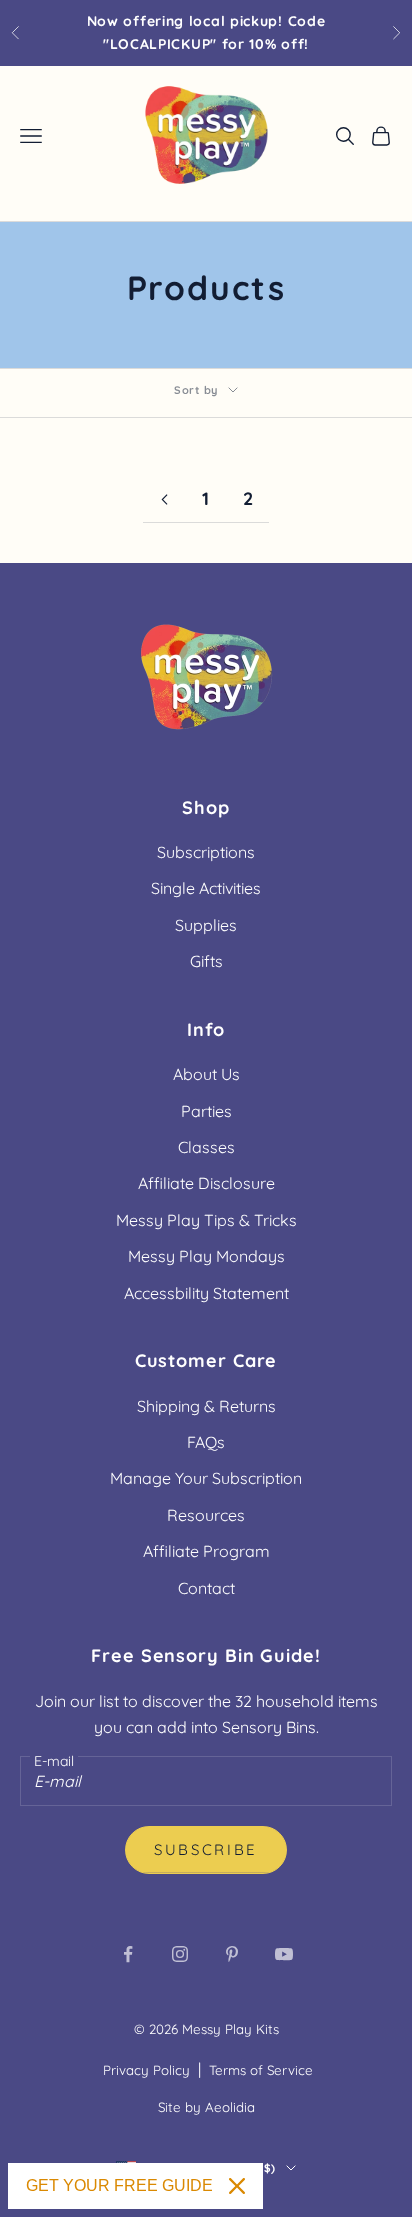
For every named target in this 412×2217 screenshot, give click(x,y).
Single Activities (206, 888)
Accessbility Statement (206, 1293)
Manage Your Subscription (206, 1478)
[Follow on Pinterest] (232, 1954)
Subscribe (206, 1849)
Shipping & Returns (206, 1406)
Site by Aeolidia (206, 2107)
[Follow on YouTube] (284, 1954)
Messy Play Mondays (206, 1256)
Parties (206, 1111)
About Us (206, 1074)
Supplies (206, 925)
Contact (206, 1588)
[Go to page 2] (164, 499)
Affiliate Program (206, 1551)
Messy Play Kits (230, 2029)
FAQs (206, 1442)
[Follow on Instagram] (180, 1954)
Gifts (206, 961)
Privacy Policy (146, 2070)
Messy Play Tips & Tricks (206, 1220)
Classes (206, 1147)
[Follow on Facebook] (128, 1954)
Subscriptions (206, 852)
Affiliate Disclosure (206, 1183)
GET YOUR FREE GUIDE (119, 2185)
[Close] (237, 2186)
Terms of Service (261, 2070)
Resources (206, 1515)
